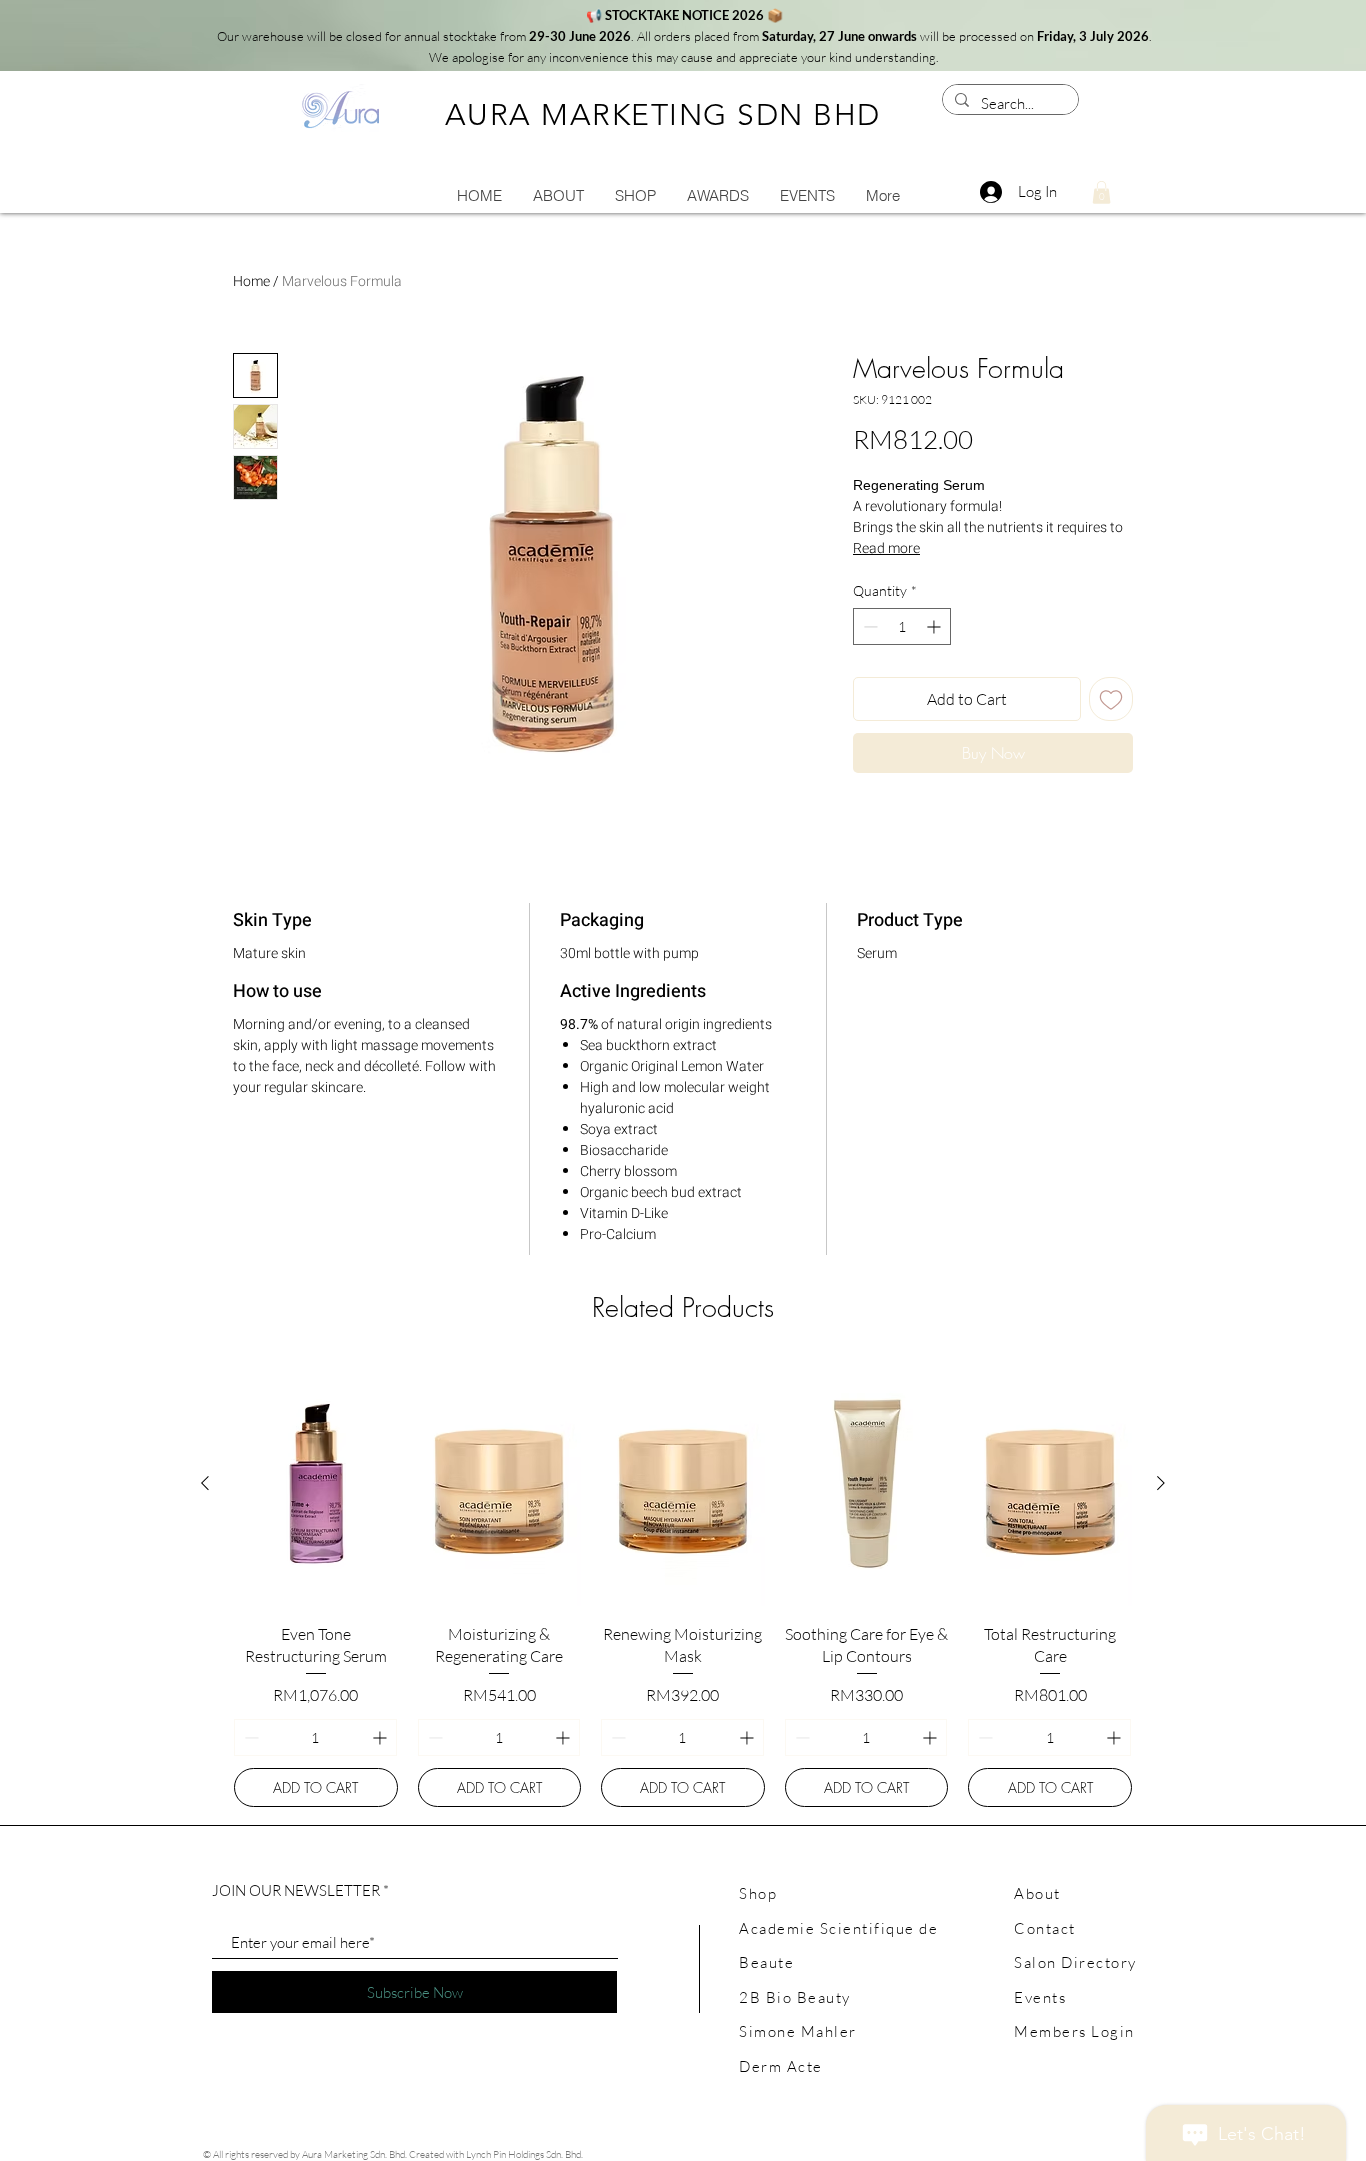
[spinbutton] (902, 626)
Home (251, 281)
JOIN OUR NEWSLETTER (296, 1890)
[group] (683, 1584)
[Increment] (935, 626)
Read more (886, 548)
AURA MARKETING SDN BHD (663, 115)
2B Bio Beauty (795, 1997)
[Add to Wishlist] (1111, 699)
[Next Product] (1161, 1483)
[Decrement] (868, 626)
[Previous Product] (205, 1483)
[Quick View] (316, 1483)
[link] (1101, 192)
